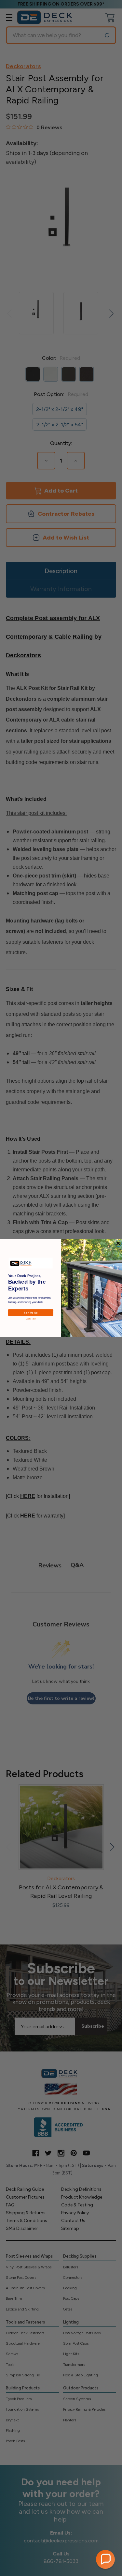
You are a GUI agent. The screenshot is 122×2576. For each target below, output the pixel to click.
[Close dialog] (118, 1243)
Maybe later (30, 1319)
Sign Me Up (30, 1312)
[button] (105, 2559)
